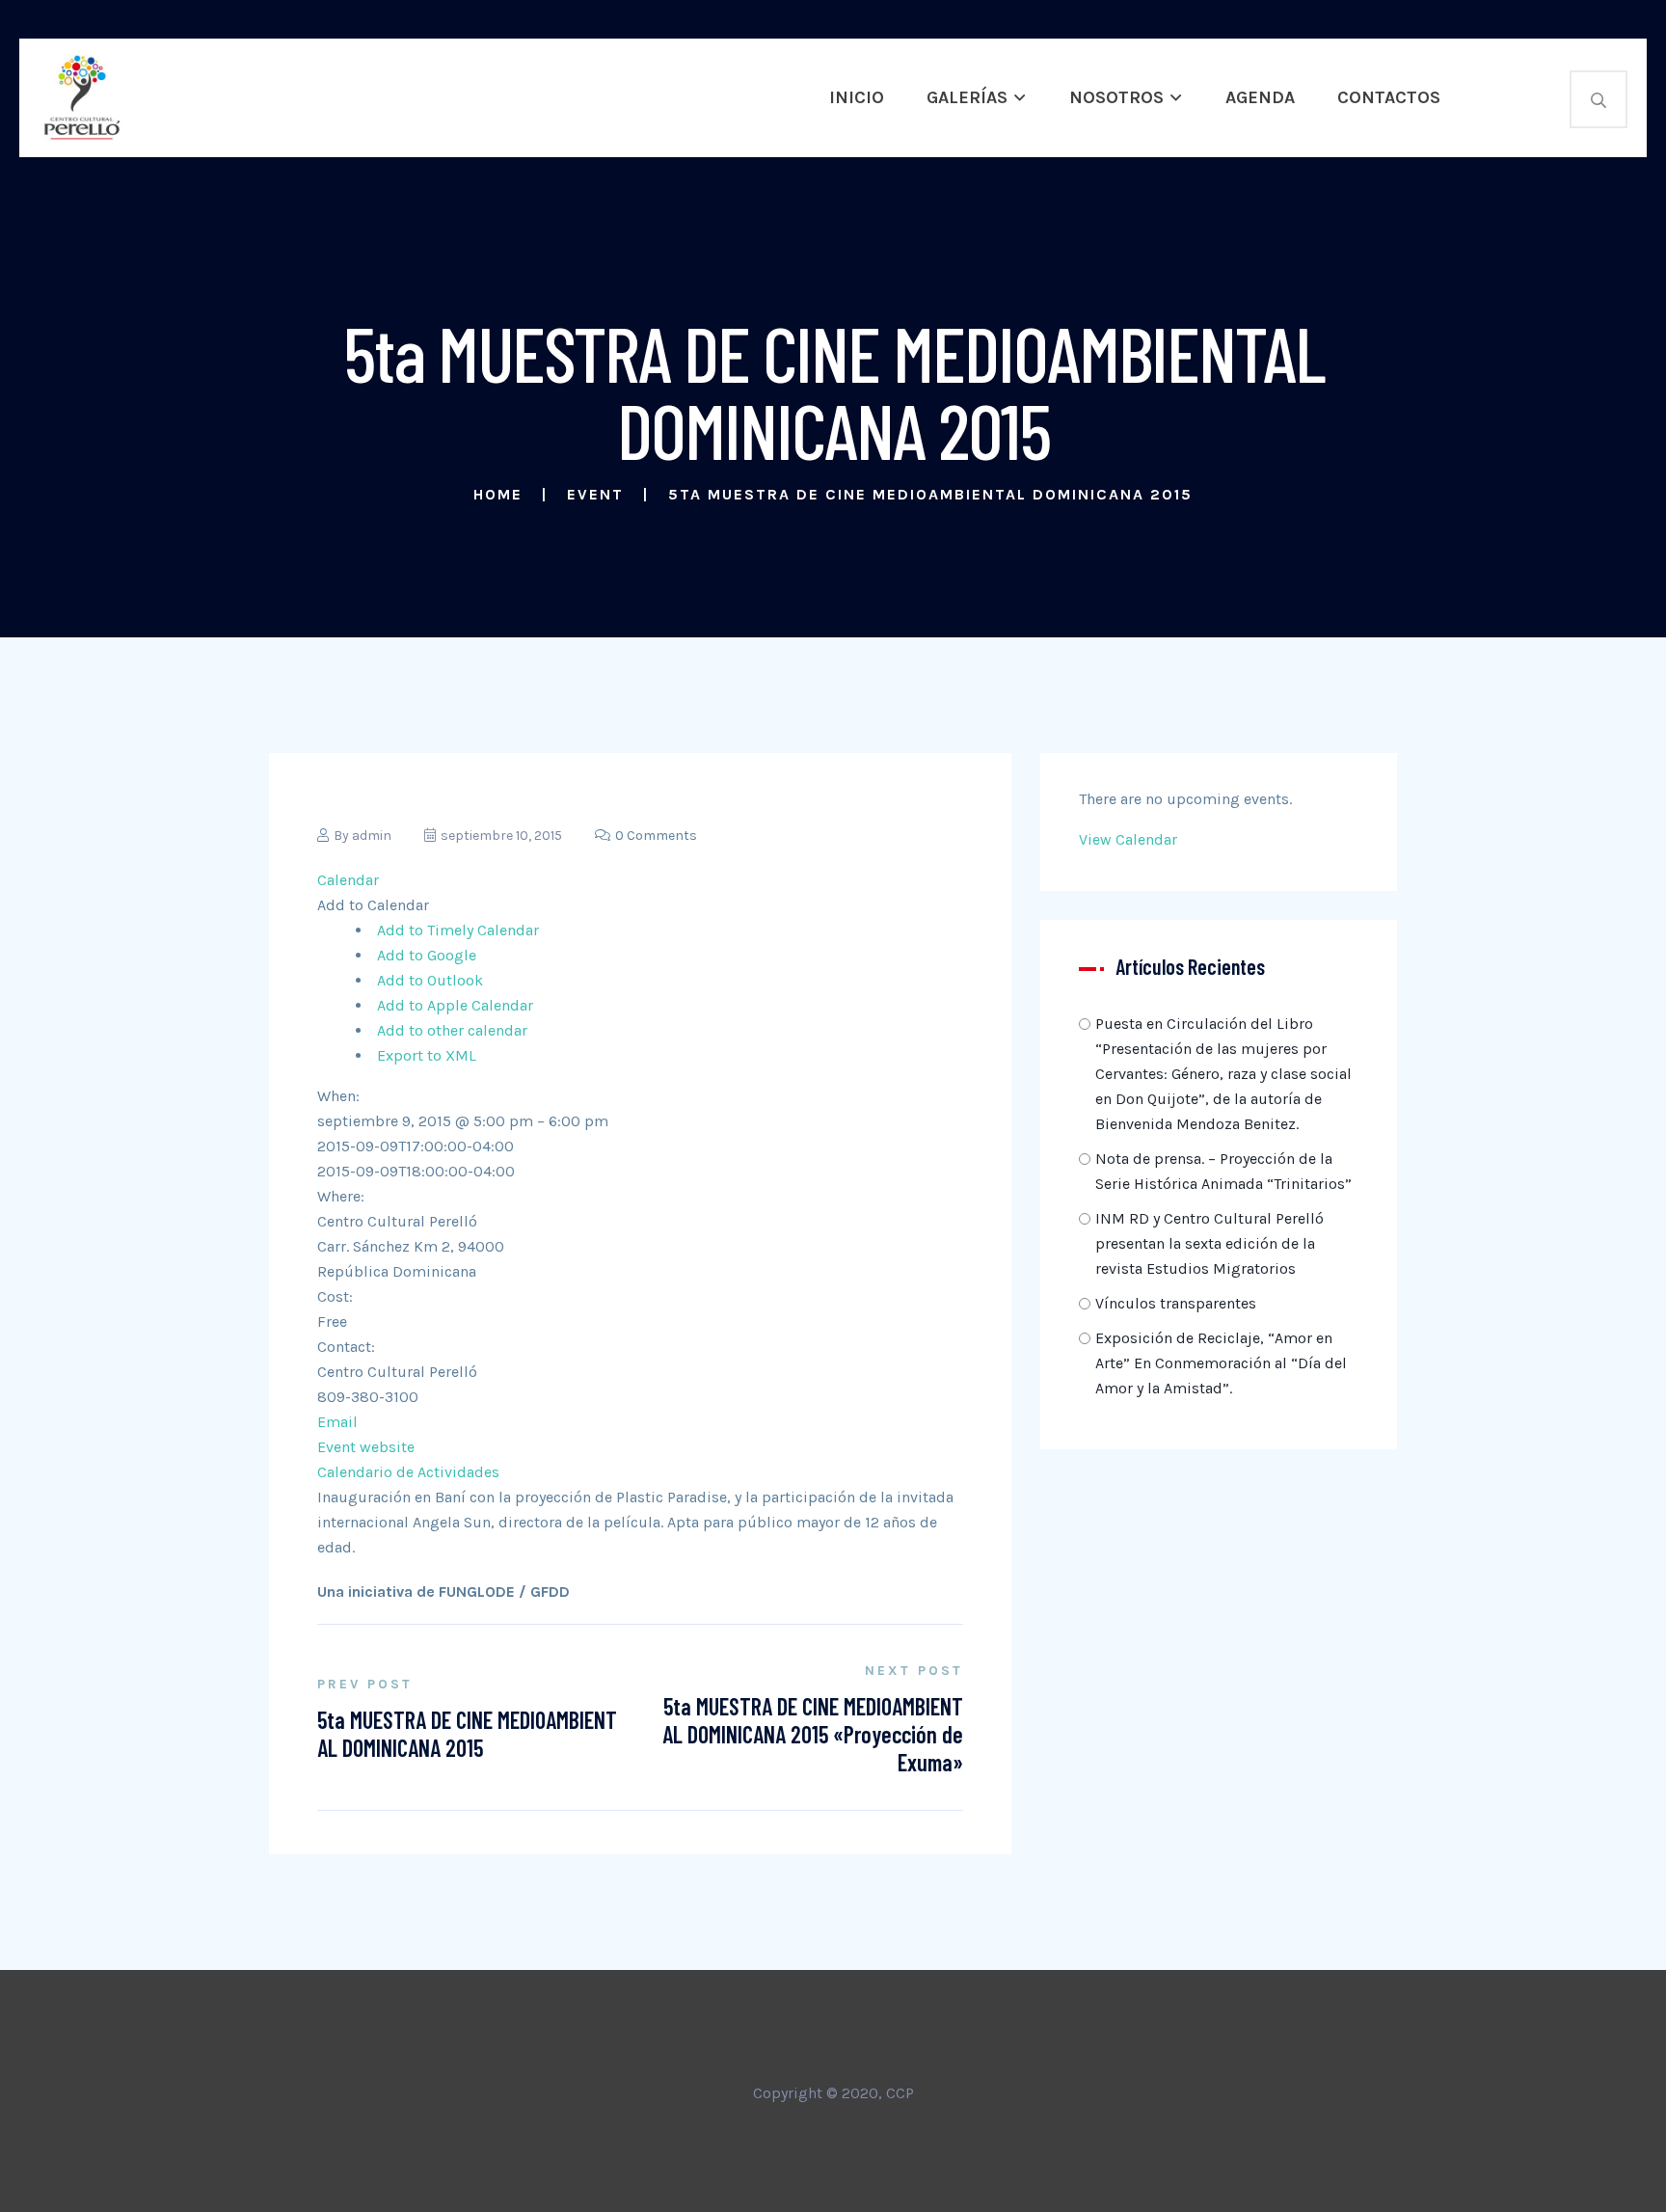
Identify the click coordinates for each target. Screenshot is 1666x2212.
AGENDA (1260, 97)
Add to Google (427, 955)
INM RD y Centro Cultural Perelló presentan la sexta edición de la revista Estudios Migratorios (1209, 1243)
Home (498, 494)
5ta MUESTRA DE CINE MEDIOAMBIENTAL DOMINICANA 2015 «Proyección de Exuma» (813, 1734)
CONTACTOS (1389, 97)
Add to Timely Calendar (458, 930)
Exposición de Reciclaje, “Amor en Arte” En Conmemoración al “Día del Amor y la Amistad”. (1221, 1363)
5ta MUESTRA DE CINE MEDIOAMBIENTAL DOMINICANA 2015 (467, 1734)
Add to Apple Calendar (455, 1005)
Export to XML (427, 1055)
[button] (373, 905)
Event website (366, 1447)
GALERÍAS (967, 97)
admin (372, 836)
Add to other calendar (452, 1030)
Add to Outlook (430, 980)
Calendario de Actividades (408, 1472)
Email (337, 1422)
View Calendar (1128, 839)
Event (595, 494)
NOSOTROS (1116, 97)
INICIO (857, 97)
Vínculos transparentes (1176, 1303)
